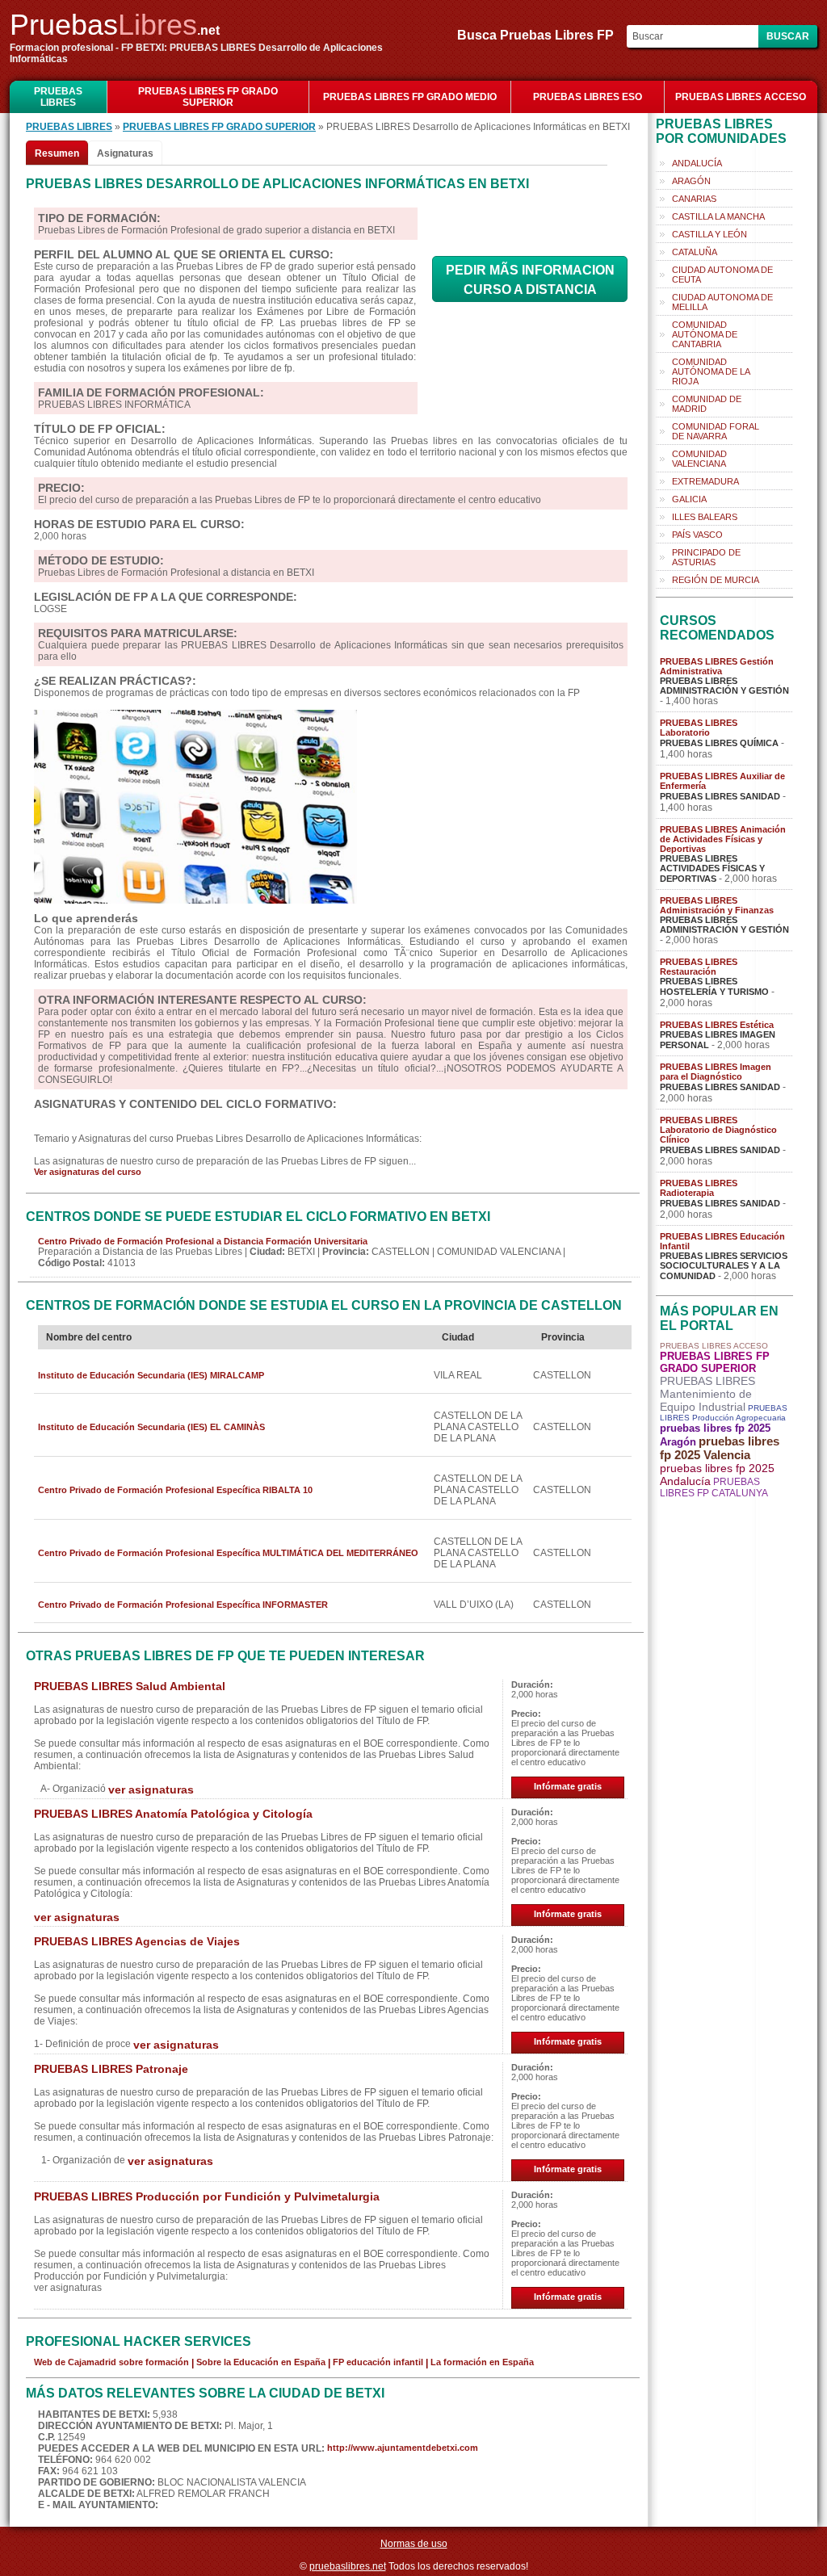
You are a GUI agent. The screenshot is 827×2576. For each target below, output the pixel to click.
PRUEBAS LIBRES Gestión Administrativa (717, 666)
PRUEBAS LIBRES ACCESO (741, 97)
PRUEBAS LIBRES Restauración (699, 967)
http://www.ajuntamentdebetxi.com (403, 2448)
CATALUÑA (695, 252)
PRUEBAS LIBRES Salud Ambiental (130, 1686)
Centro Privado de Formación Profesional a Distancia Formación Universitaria (203, 1241)
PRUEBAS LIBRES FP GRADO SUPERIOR (208, 97)
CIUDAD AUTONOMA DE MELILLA (722, 302)
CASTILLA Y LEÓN (709, 234)
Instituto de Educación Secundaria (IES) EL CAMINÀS (151, 1427)
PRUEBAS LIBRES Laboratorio (699, 728)
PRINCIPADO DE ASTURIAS (706, 557)
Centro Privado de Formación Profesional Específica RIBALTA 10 (175, 1490)
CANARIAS (694, 199)
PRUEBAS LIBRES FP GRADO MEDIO (410, 97)
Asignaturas (125, 153)
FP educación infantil (378, 2362)
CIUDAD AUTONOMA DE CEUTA (722, 275)
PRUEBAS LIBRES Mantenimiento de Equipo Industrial (707, 1394)
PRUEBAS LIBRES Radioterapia (699, 1188)
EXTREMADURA (705, 481)
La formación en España (482, 2362)
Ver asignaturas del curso (88, 1172)
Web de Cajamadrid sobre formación (111, 2362)
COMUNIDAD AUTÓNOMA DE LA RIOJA (711, 371)
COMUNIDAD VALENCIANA (699, 459)
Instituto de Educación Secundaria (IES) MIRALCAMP (151, 1375)
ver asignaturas (151, 1789)
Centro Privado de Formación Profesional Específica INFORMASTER (183, 1605)
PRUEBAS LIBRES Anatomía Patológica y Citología (173, 1814)
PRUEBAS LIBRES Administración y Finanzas (717, 905)
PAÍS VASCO (697, 535)
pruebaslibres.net (348, 2566)
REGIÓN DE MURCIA (716, 580)
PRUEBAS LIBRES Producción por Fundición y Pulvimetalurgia (207, 2196)
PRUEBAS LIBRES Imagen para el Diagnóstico (716, 1072)
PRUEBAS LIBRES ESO (588, 97)
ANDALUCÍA (697, 163)
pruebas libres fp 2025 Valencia (720, 1448)
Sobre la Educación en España (261, 2362)
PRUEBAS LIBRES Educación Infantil (722, 1241)
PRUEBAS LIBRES (58, 97)
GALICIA (689, 499)
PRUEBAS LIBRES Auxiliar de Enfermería (722, 781)
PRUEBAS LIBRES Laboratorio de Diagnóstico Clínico (718, 1130)
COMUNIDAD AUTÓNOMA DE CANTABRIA (705, 334)
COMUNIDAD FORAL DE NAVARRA (716, 431)
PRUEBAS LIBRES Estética (717, 1025)
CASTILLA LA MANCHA (718, 216)
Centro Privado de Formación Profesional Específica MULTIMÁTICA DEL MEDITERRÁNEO (228, 1553)
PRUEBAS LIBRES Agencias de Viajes (137, 1941)
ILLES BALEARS (705, 517)
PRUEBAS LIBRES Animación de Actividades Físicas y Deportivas (723, 839)
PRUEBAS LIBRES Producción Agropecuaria (724, 1413)
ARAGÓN (691, 181)
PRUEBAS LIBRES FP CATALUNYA (714, 1487)
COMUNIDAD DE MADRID (707, 404)
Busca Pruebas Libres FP (540, 35)
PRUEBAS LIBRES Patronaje (111, 2069)
